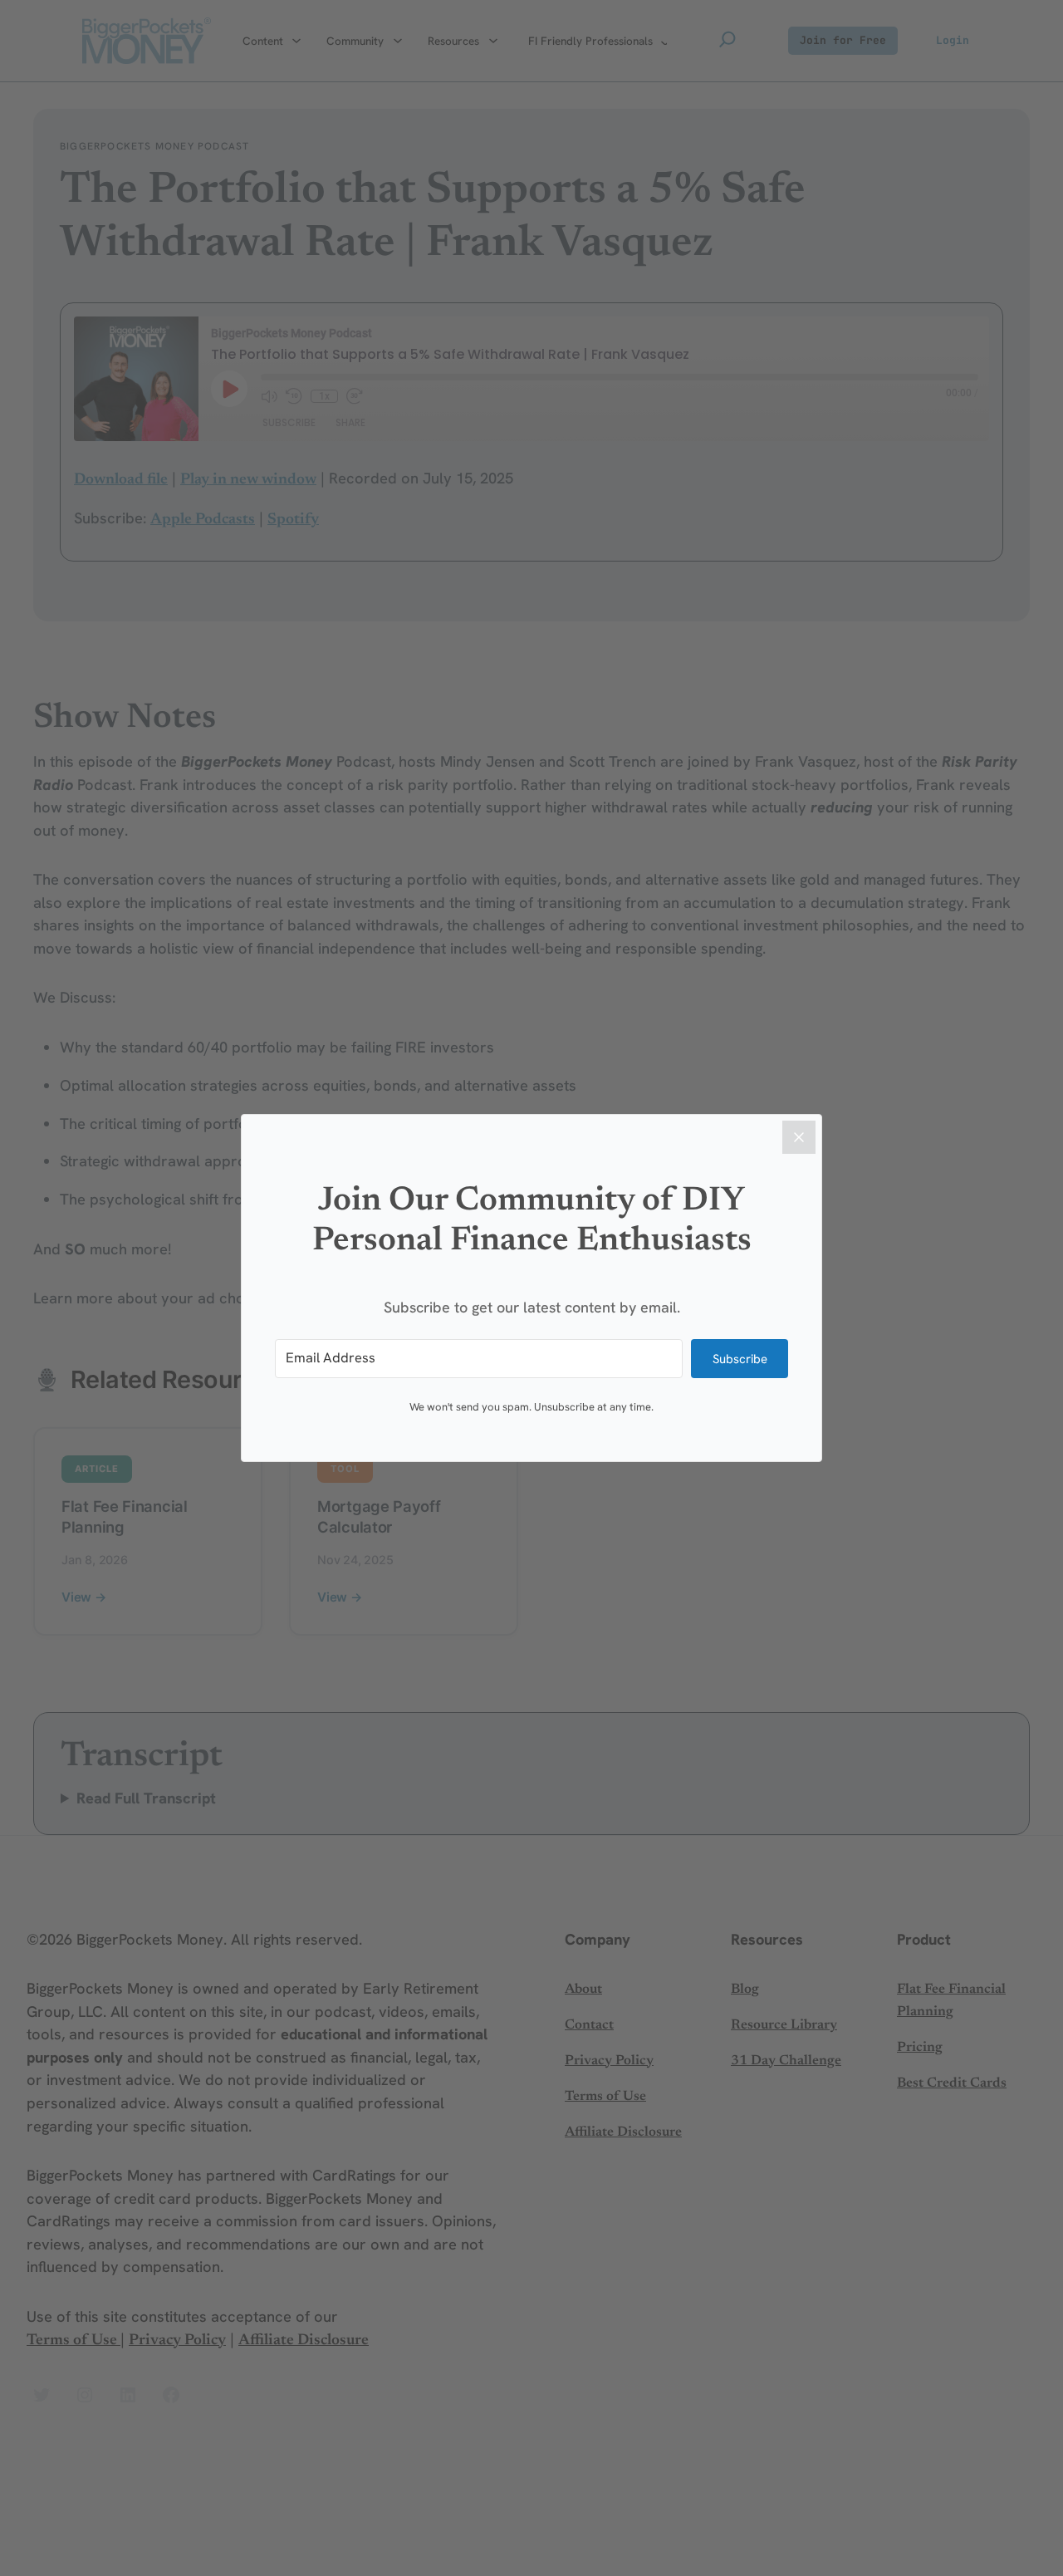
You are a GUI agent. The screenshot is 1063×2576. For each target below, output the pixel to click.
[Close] (799, 1137)
